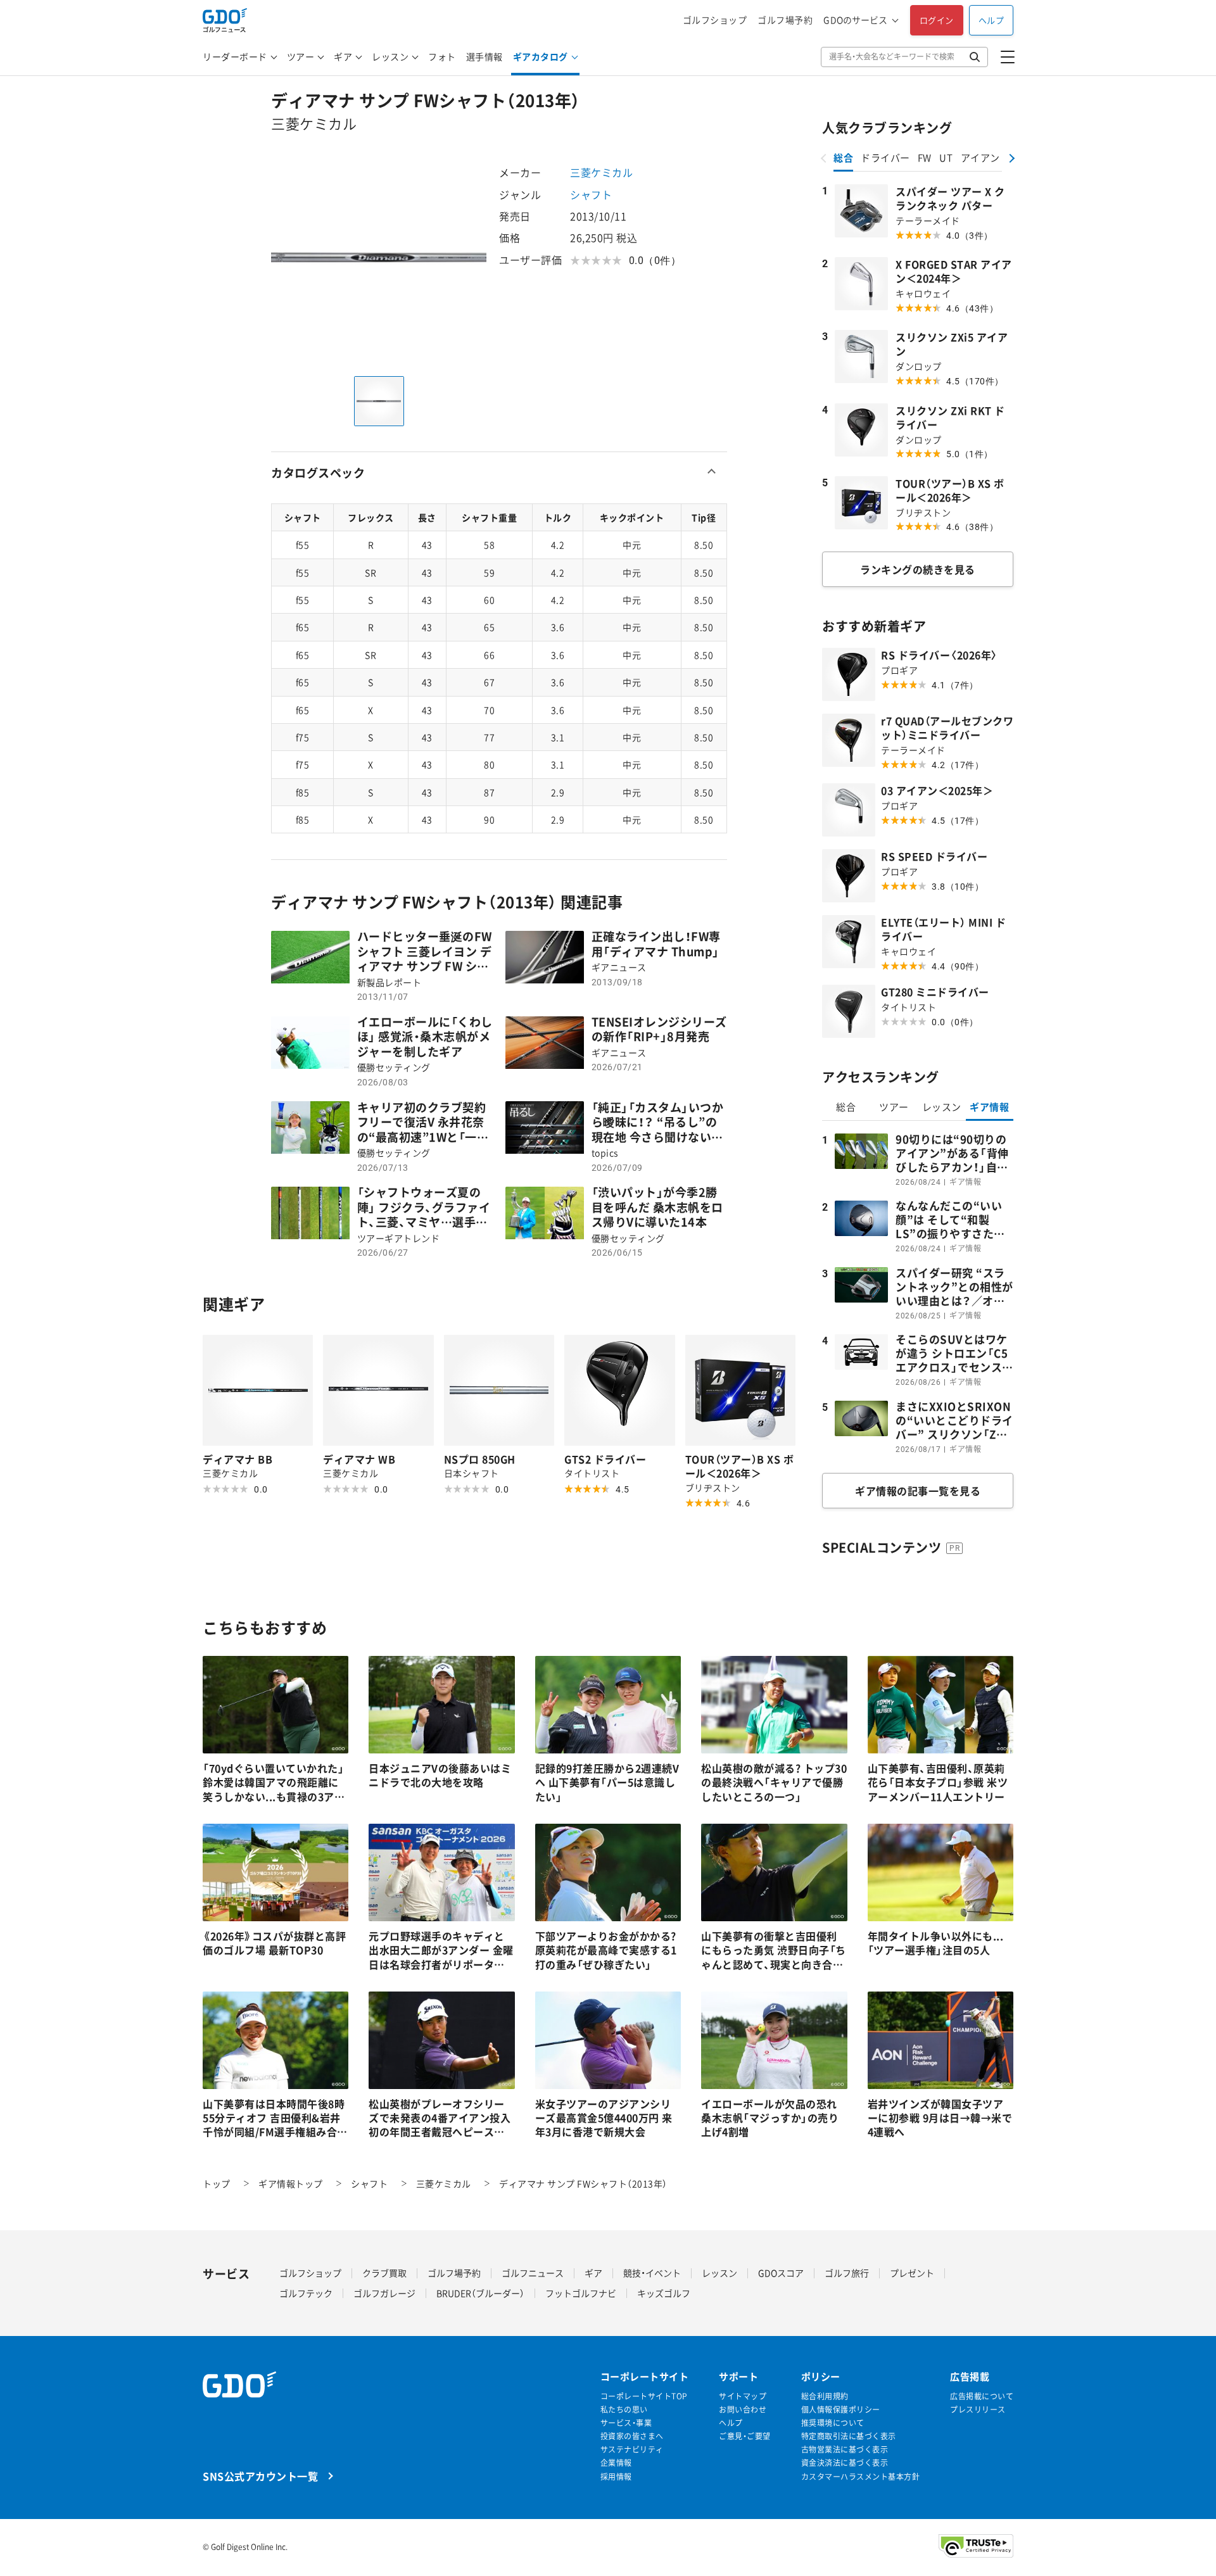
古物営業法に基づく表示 (845, 2450)
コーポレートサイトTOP (644, 2396)
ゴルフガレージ (384, 2293)
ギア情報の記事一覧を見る (918, 1491)
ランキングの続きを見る (918, 569)
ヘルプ (991, 20)
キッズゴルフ (664, 2293)
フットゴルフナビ (581, 2293)
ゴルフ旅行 (847, 2273)
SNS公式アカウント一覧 (260, 2476)
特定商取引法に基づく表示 (849, 2436)
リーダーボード (235, 56)
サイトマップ (743, 2396)
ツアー (301, 56)
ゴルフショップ (715, 20)
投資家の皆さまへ (632, 2436)
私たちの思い (624, 2410)
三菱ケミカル (601, 172)
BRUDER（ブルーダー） (480, 2293)
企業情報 (616, 2463)
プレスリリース (978, 2410)
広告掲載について (982, 2396)
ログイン (937, 20)
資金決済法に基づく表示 (845, 2463)
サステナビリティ (632, 2450)
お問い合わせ (743, 2410)
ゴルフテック (306, 2293)
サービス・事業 (626, 2423)
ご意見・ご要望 (745, 2436)
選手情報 (484, 56)
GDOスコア (781, 2273)
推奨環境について (833, 2423)
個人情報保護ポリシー (841, 2410)
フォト (442, 56)
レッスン (390, 56)
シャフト (591, 194)
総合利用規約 (825, 2396)
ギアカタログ (541, 56)
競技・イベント (652, 2273)
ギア (343, 56)
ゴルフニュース (533, 2273)
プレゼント (912, 2273)
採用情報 (616, 2477)
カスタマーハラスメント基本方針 (861, 2477)
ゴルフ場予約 (785, 20)
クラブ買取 (384, 2273)
